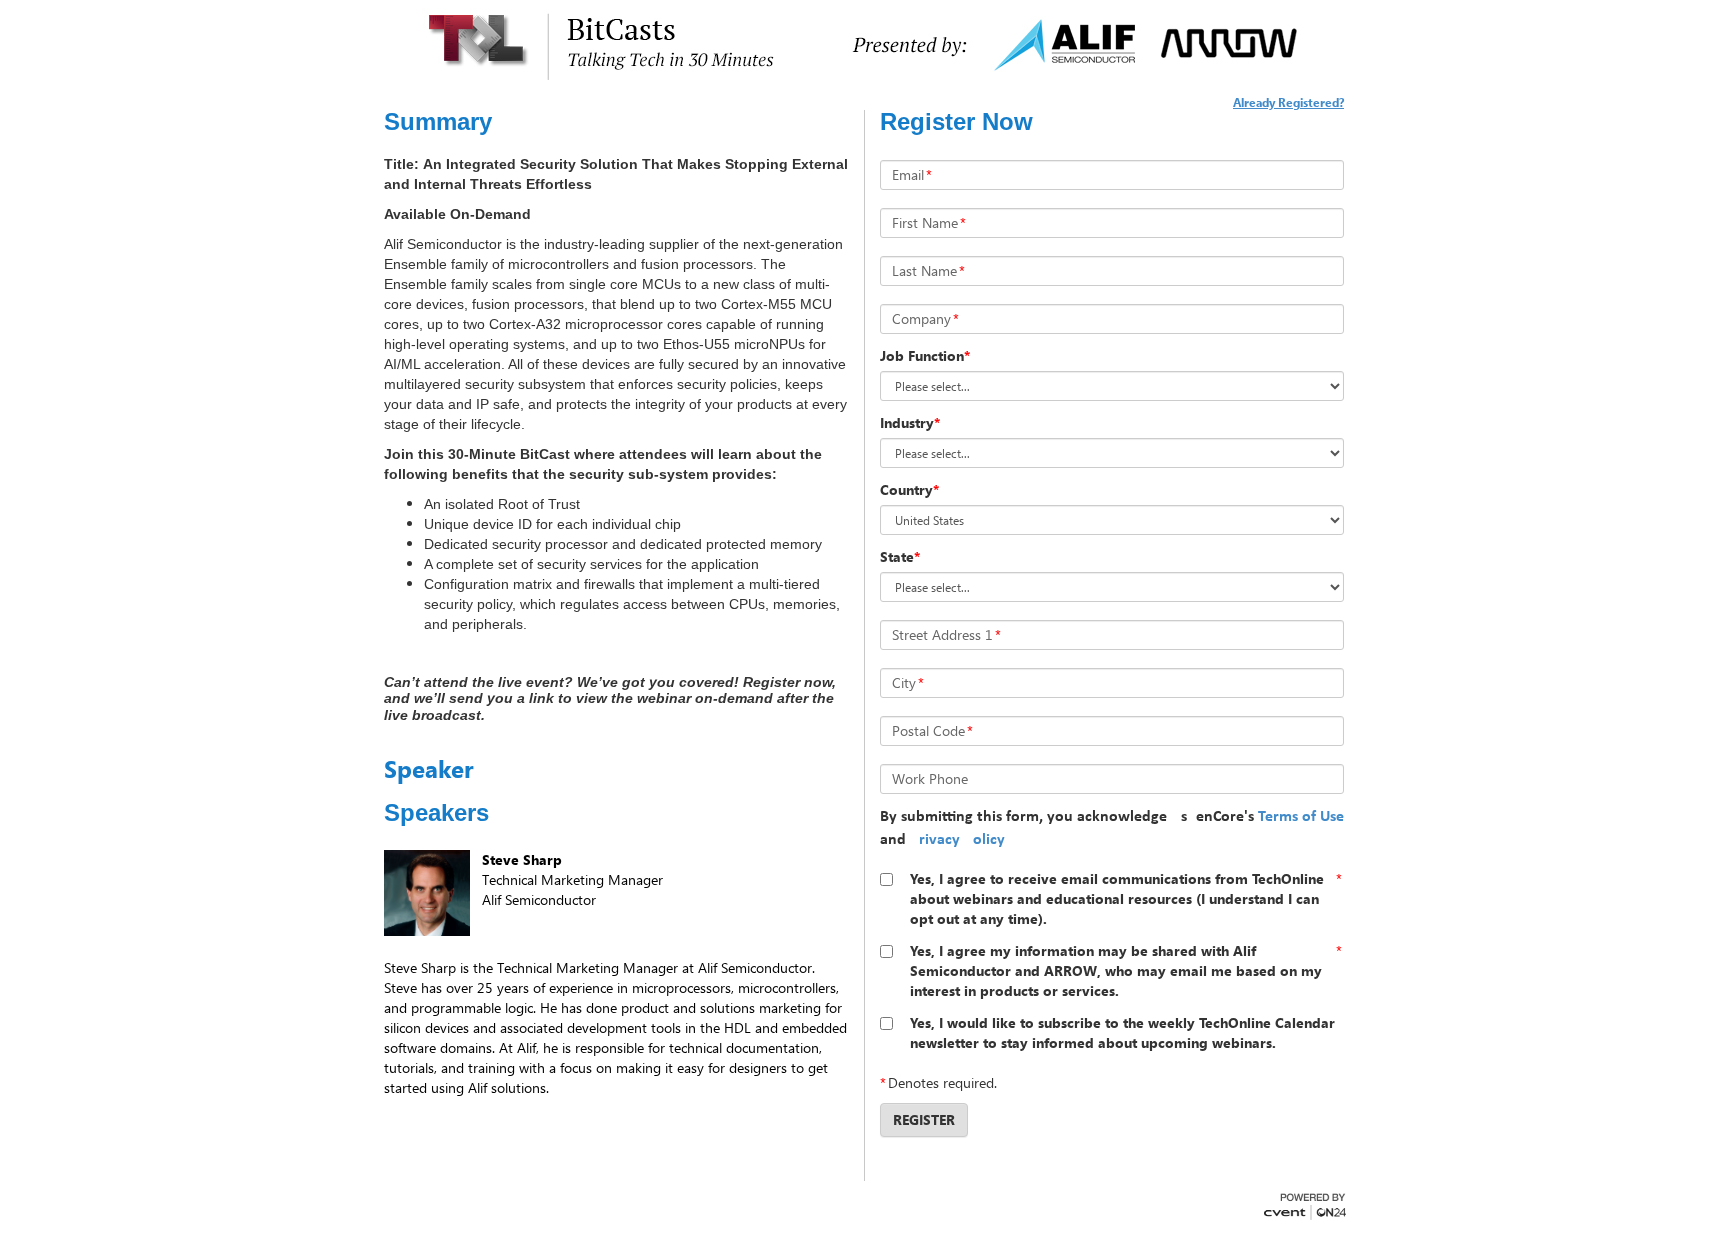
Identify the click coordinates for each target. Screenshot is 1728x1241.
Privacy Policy (957, 840)
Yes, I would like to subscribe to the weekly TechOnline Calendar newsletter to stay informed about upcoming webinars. (1122, 1032)
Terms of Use (1301, 817)
